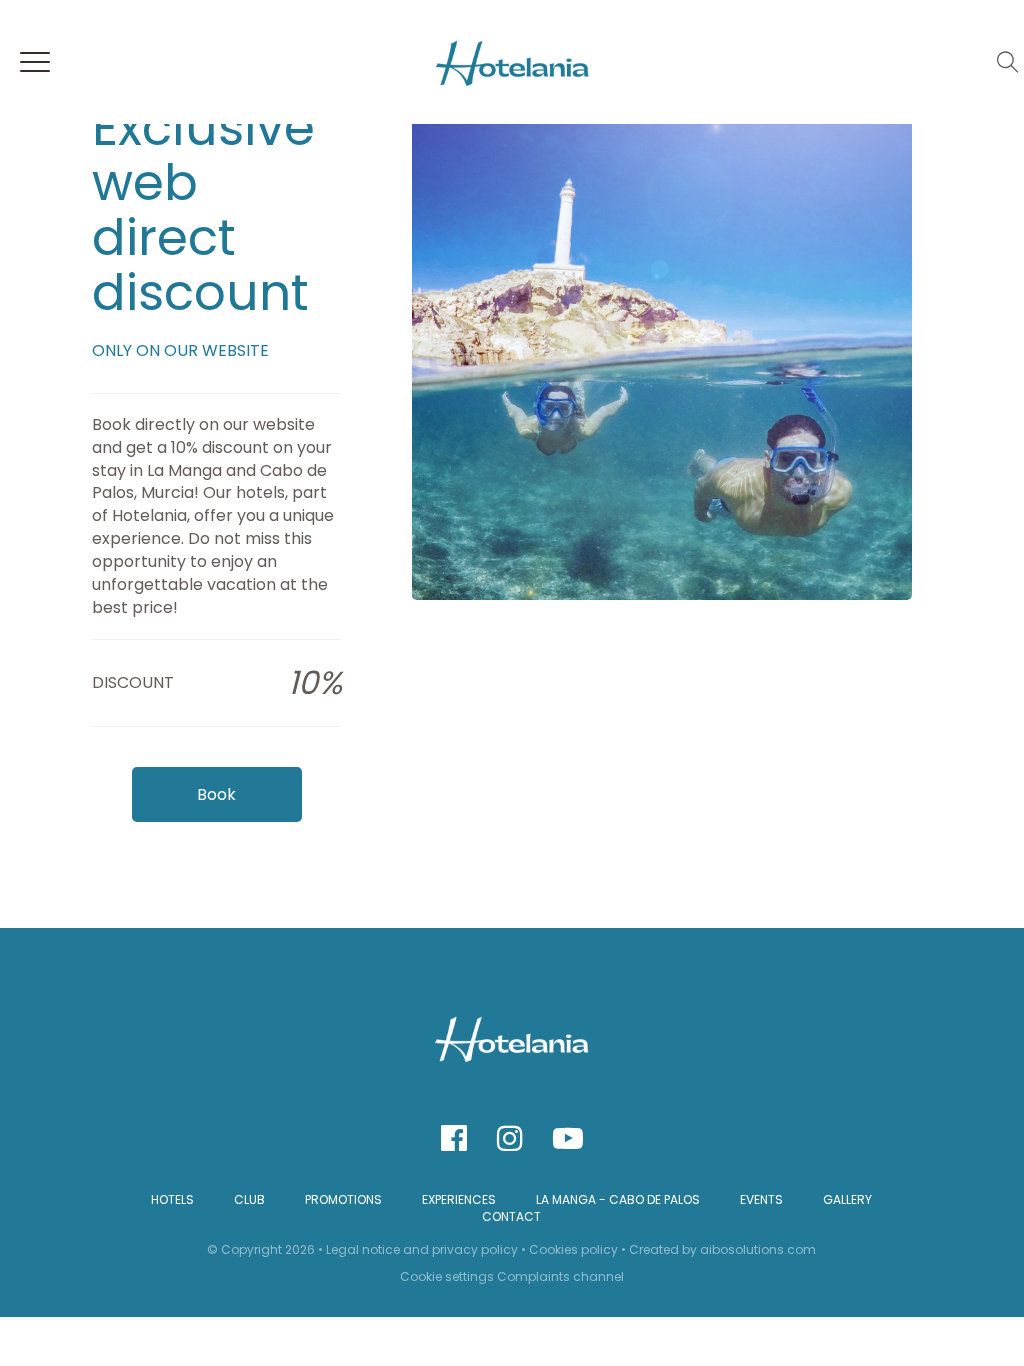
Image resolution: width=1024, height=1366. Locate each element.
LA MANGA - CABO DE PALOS (618, 1199)
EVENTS (761, 1199)
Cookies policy (573, 1249)
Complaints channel (560, 1276)
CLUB (249, 1199)
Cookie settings (447, 1276)
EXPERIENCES (459, 1199)
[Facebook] (454, 1138)
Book (216, 794)
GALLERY (847, 1199)
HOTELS (172, 1199)
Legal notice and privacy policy (422, 1249)
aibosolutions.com (758, 1249)
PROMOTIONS (343, 1199)
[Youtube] (568, 1138)
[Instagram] (510, 1138)
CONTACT (511, 1216)
